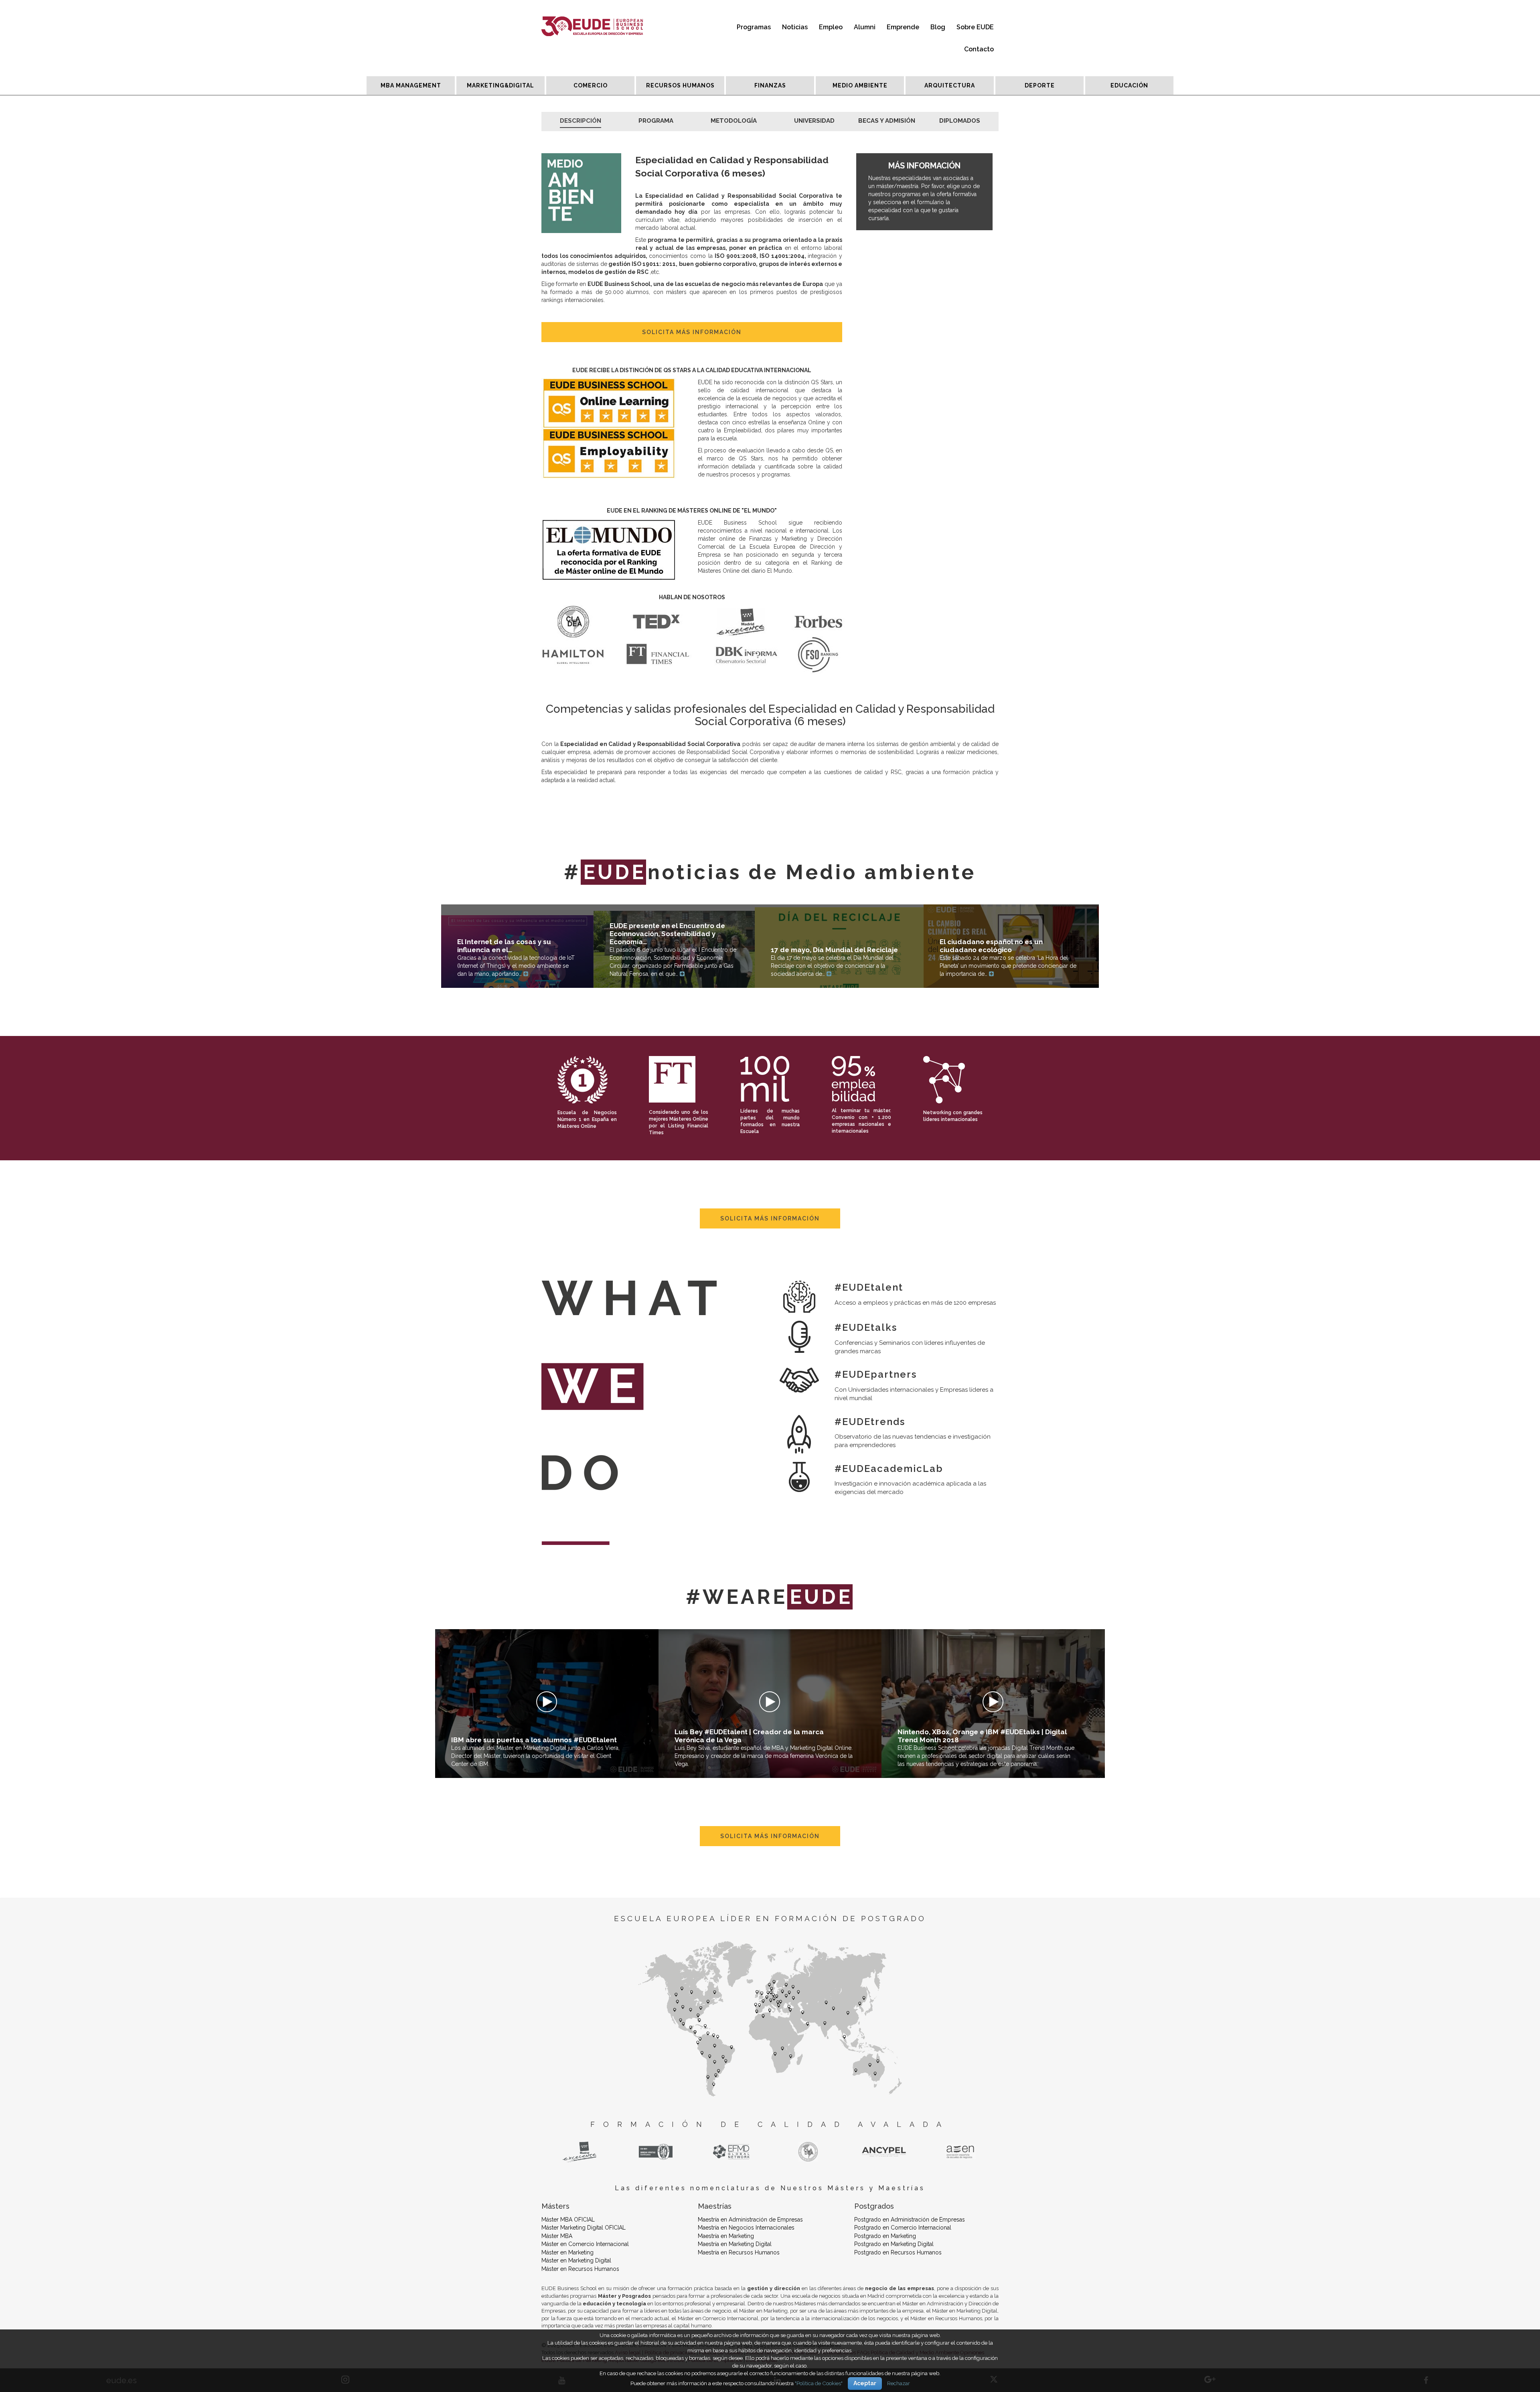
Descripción (581, 121)
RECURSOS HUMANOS (680, 85)
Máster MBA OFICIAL (568, 2220)
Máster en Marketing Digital (576, 2260)
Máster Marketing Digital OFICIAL (584, 2228)
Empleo (831, 27)
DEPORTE (1040, 85)
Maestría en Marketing (726, 2236)
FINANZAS (770, 85)
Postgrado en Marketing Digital (894, 2244)
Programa (656, 121)
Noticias (795, 27)
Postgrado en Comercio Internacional (903, 2228)
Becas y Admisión (887, 121)
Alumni (865, 27)
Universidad (814, 121)
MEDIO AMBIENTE (860, 85)
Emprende (903, 27)
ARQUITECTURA (950, 85)
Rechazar (899, 2383)
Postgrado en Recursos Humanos (898, 2252)
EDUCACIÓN (1129, 85)
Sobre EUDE (975, 27)
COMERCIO (591, 85)
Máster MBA (557, 2236)
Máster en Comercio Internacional (585, 2244)
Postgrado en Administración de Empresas (910, 2220)
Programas (754, 27)
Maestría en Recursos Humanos (739, 2252)
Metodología (734, 121)
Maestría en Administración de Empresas (750, 2220)
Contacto (979, 49)
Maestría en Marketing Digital (735, 2244)
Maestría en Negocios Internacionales (746, 2228)
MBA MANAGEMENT (411, 85)
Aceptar (865, 2383)
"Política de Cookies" (819, 2383)
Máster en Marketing (567, 2252)
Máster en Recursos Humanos (580, 2269)
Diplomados (960, 121)
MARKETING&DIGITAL (500, 85)
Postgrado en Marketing (885, 2236)
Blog (938, 27)
